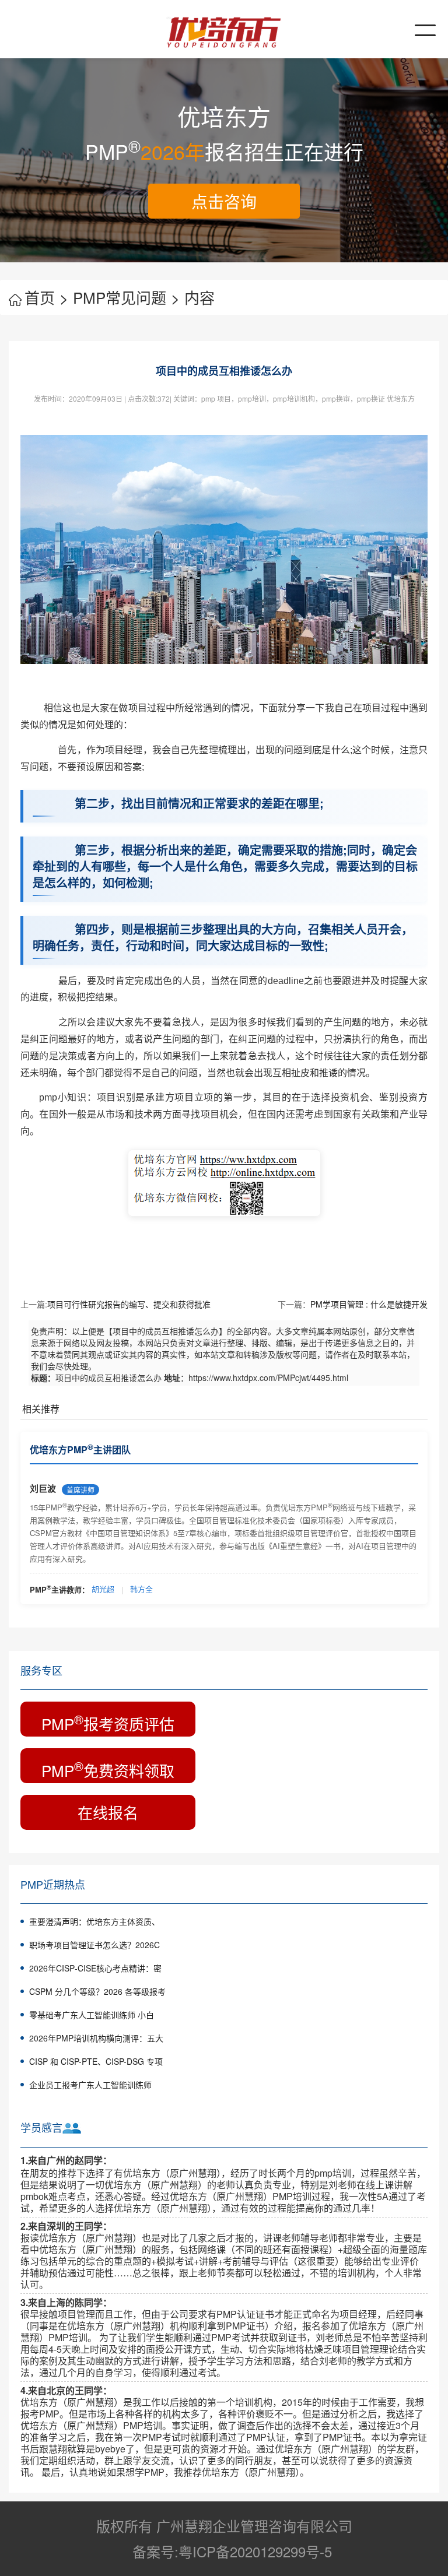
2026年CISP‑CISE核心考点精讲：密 (95, 1968)
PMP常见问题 (126, 297)
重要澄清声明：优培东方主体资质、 (94, 1921)
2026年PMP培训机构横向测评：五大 (96, 2038)
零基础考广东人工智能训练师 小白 (92, 2015)
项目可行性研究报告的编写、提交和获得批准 (129, 1304)
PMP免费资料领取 (108, 1769)
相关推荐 (41, 1409)
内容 (199, 297)
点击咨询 (224, 201)
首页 (46, 297)
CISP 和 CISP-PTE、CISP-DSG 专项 (96, 2061)
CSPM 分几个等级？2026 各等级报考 (97, 1991)
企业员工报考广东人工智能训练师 (90, 2085)
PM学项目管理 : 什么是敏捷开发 (369, 1304)
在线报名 (108, 1812)
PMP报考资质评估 (108, 1722)
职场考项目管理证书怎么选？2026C (94, 1945)
